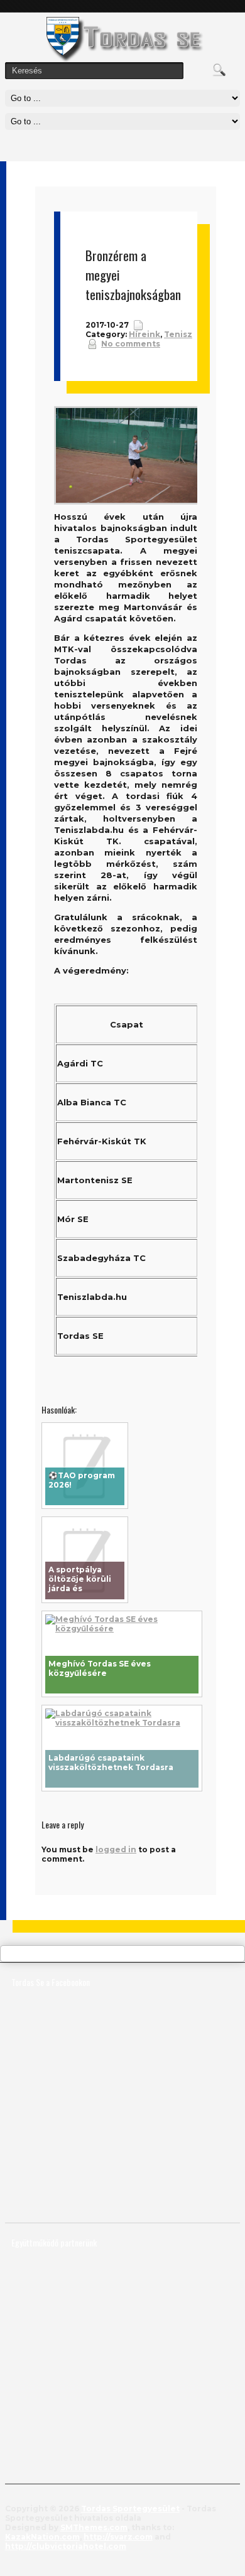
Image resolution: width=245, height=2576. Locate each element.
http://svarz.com (118, 2537)
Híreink (144, 334)
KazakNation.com (42, 2537)
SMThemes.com (94, 2527)
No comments (131, 344)
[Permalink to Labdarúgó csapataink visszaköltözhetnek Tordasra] (122, 1723)
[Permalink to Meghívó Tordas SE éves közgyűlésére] (122, 1629)
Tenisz (178, 334)
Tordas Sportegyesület (130, 2509)
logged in (116, 1849)
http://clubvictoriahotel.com (66, 2546)
